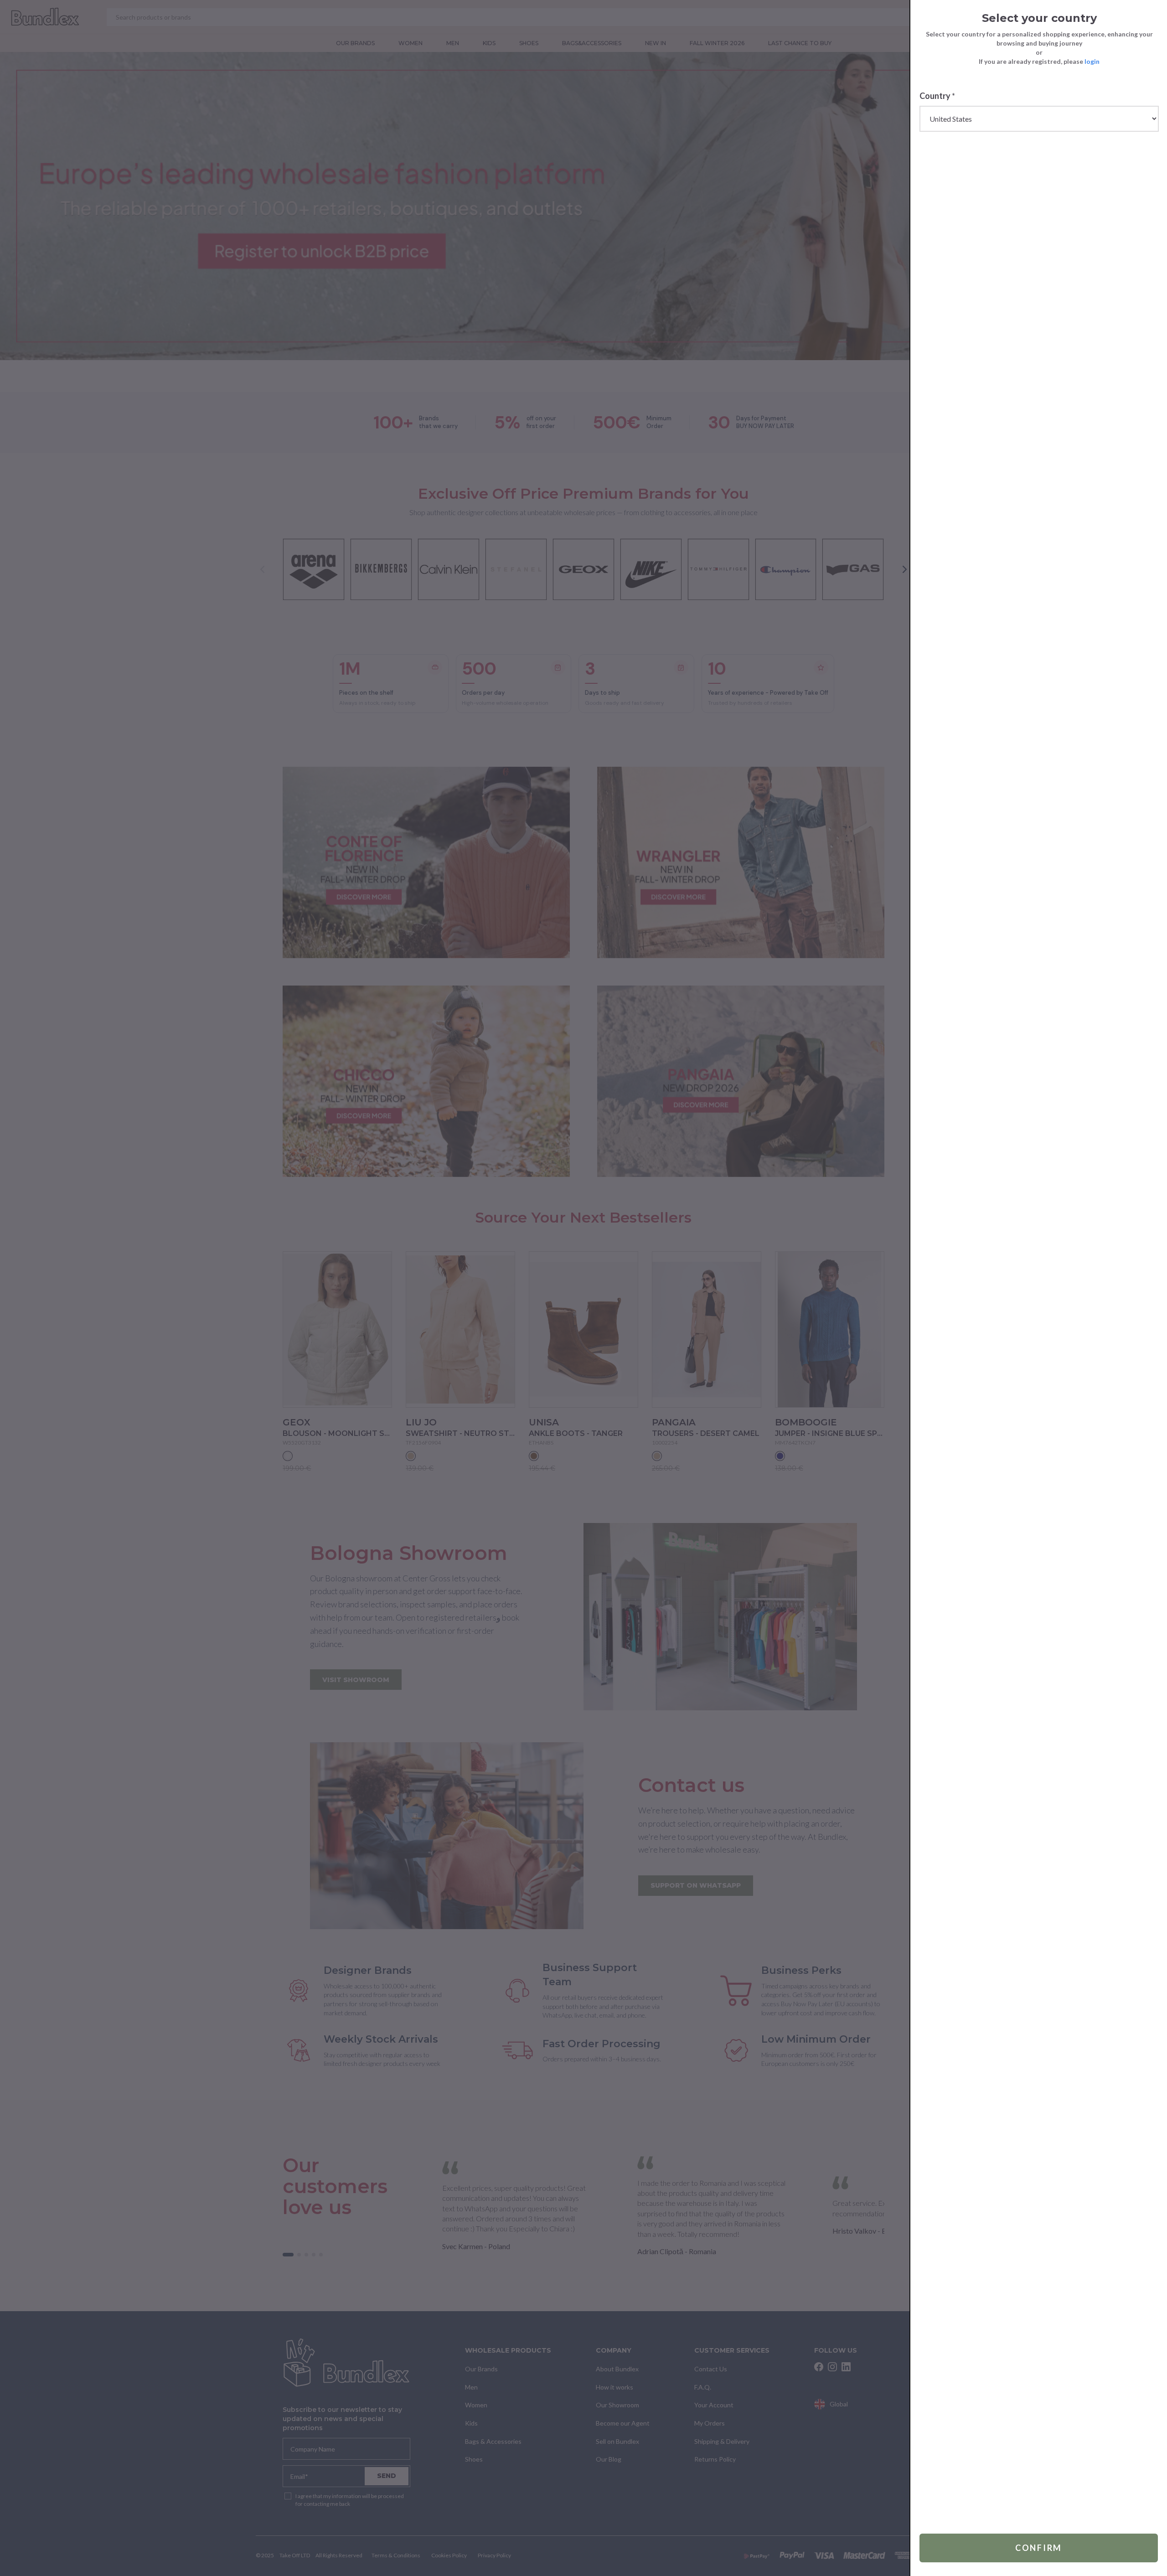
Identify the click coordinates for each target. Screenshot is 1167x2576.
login (1092, 61)
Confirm (1039, 2548)
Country (937, 96)
